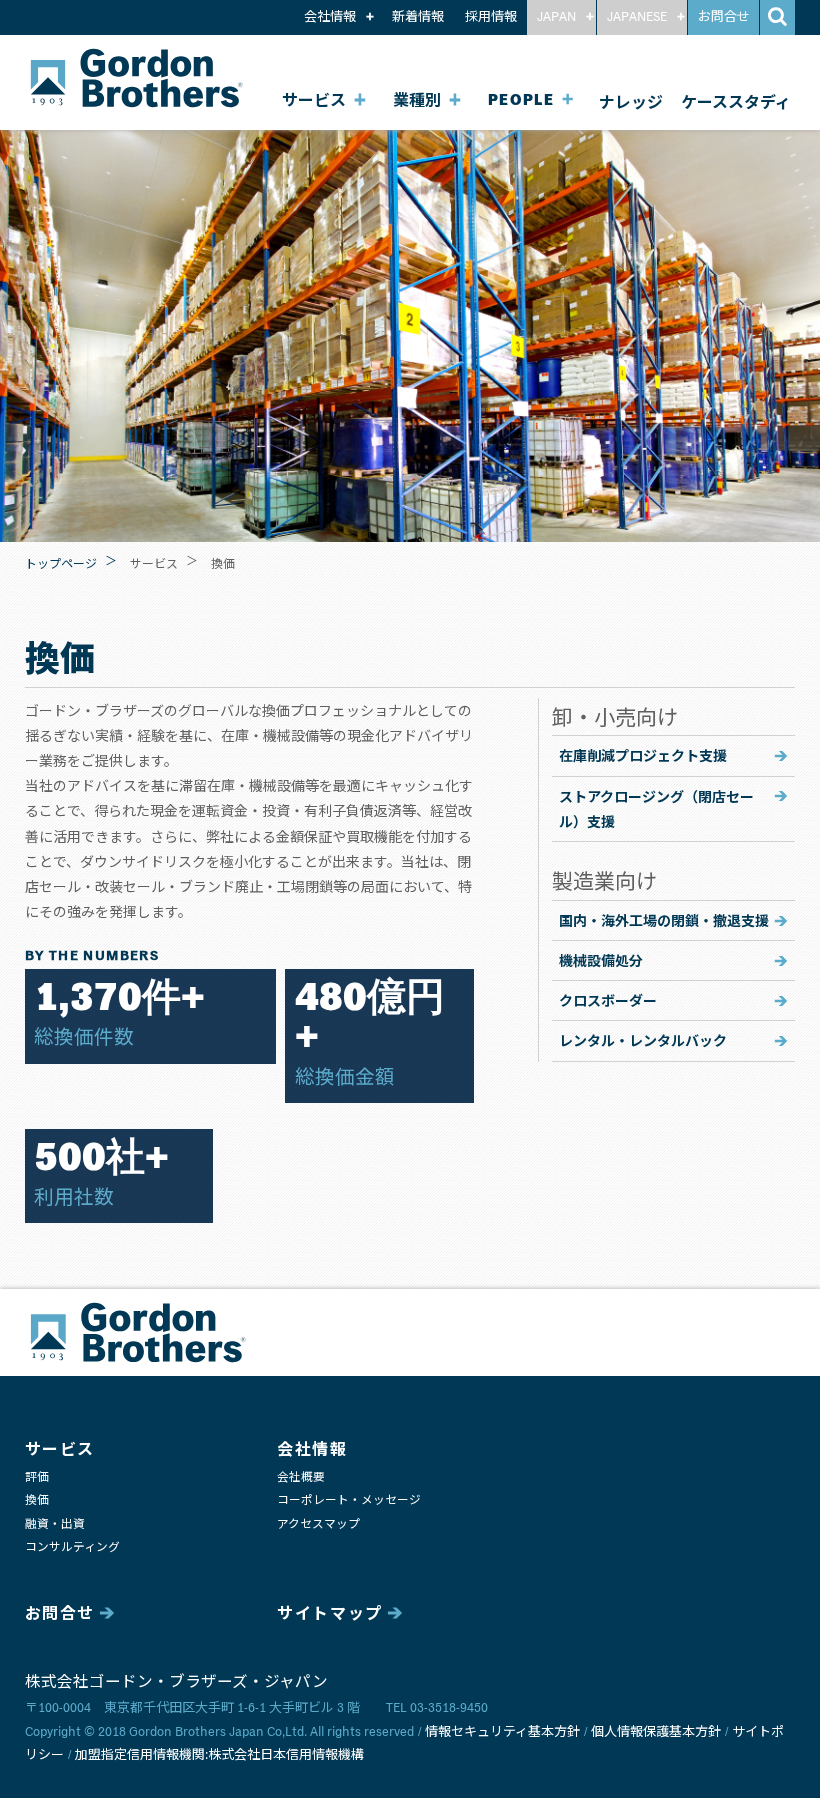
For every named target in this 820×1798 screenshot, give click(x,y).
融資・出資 (55, 1524)
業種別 (417, 101)
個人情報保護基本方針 (656, 1732)
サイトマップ (330, 1614)
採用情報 (491, 17)
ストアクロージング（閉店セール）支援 (656, 808)
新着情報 (418, 17)
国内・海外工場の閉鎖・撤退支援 (664, 920)
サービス (314, 101)
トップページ (61, 562)
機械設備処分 (601, 960)
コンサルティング (72, 1547)
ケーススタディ (736, 101)
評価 (37, 1477)
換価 (37, 1500)
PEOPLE (521, 100)
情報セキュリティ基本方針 (502, 1732)
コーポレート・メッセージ (349, 1500)
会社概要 (301, 1477)
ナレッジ (631, 101)
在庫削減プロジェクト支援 (643, 755)
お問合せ (724, 17)
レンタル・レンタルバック (643, 1040)
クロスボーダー (608, 1000)
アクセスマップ (318, 1524)
